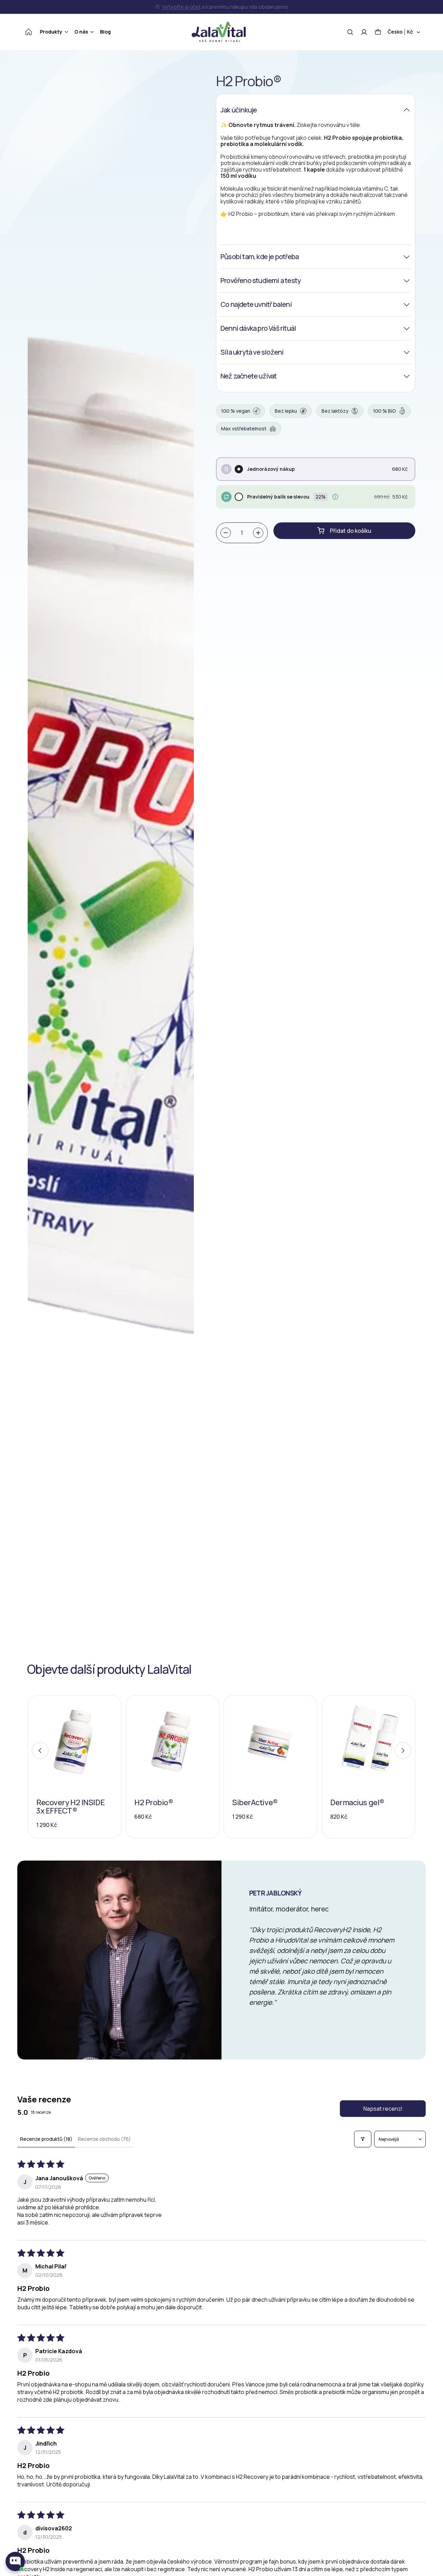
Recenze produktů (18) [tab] (46, 2139)
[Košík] (378, 32)
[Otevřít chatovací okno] (15, 2561)
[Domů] (29, 32)
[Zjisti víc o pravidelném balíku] (335, 497)
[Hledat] (350, 32)
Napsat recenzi (383, 2109)
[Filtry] (363, 2139)
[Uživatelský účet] (364, 32)
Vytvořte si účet (182, 7)
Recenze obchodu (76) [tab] (104, 2139)
